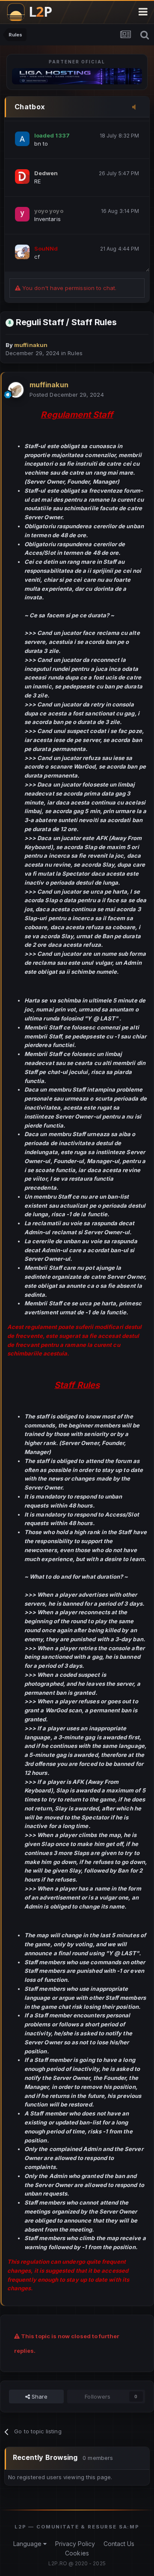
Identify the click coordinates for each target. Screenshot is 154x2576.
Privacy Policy (75, 2544)
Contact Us (119, 2544)
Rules (75, 353)
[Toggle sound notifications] (136, 108)
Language (28, 2544)
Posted (67, 395)
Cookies (77, 2553)
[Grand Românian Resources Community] (34, 12)
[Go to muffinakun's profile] (16, 390)
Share (39, 2396)
